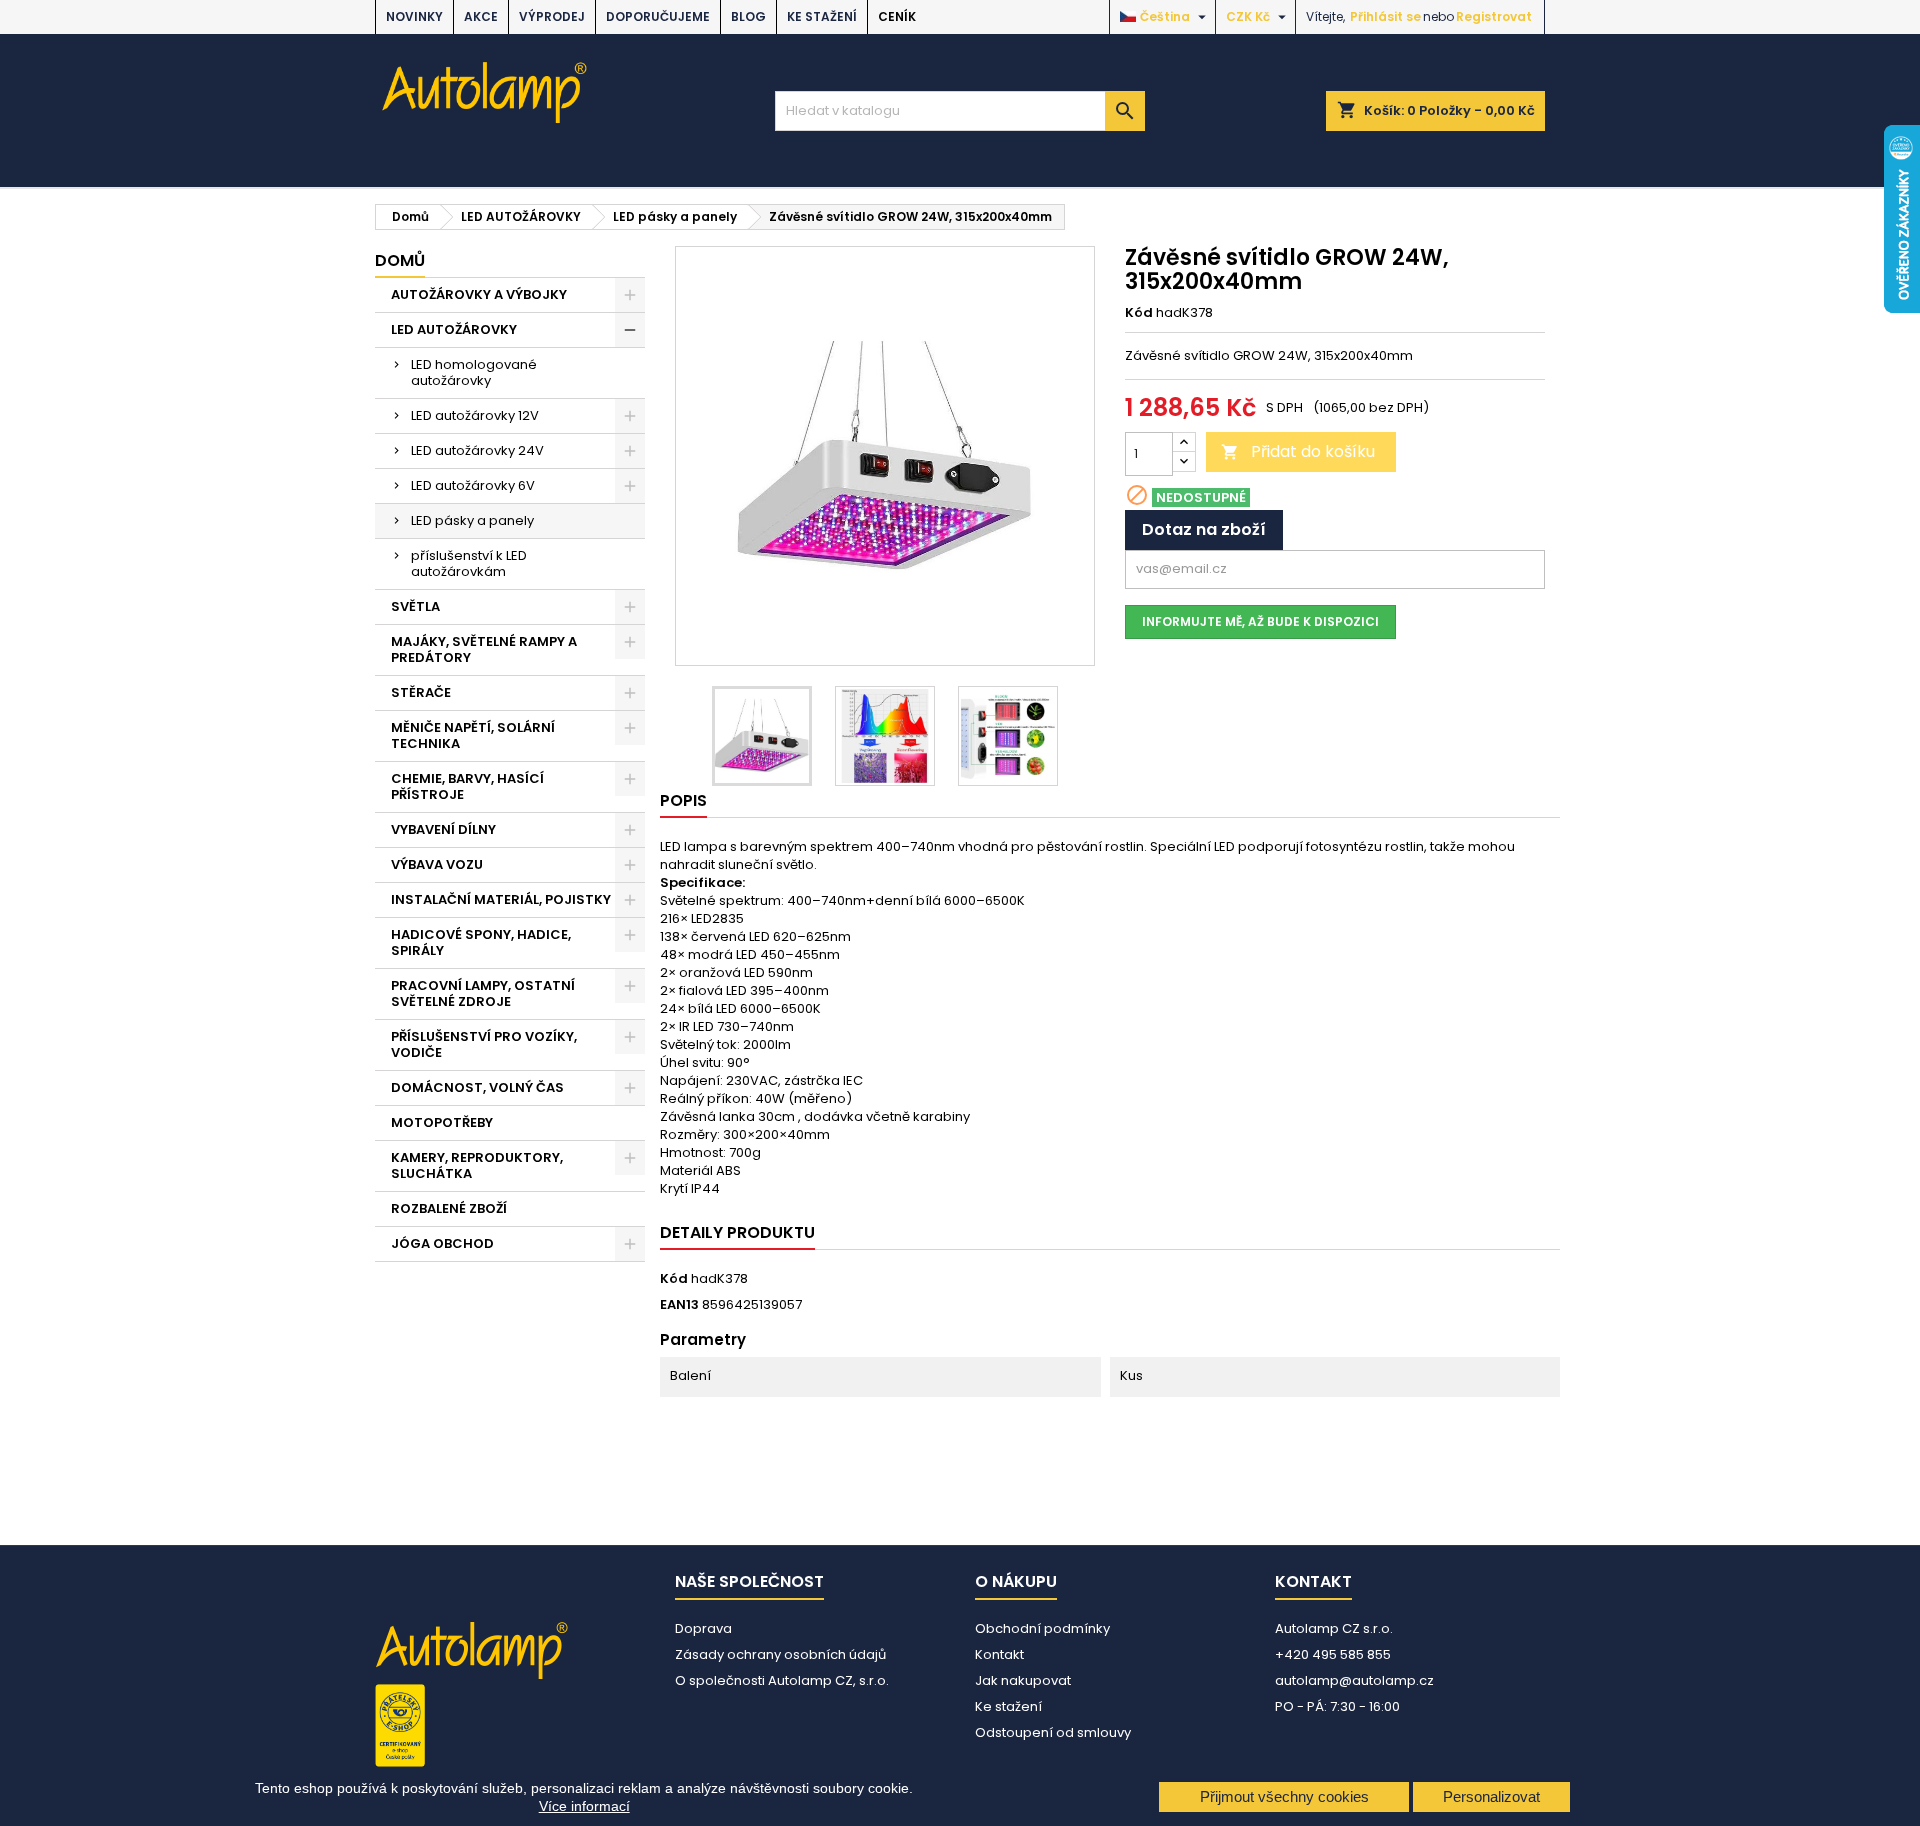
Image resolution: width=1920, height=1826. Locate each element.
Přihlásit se (1385, 16)
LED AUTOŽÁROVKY (454, 329)
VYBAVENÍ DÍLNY (443, 829)
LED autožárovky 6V (473, 485)
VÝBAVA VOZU (437, 864)
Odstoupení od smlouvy (1053, 1732)
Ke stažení (822, 16)
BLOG (748, 16)
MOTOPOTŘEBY (442, 1122)
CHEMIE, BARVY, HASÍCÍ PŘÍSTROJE (467, 786)
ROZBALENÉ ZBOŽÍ (449, 1208)
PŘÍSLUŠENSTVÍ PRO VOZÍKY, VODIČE (484, 1044)
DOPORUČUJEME (658, 16)
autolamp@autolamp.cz (1354, 1680)
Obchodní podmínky (1042, 1628)
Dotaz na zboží (1204, 529)
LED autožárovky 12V (475, 415)
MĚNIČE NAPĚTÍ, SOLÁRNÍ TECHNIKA (473, 735)
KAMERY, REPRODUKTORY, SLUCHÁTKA (477, 1165)
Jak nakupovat (1023, 1680)
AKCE (481, 16)
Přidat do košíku (1298, 451)
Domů (400, 260)
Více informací (584, 1806)
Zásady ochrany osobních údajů (780, 1654)
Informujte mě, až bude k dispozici (1260, 621)
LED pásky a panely (472, 520)
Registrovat (1494, 16)
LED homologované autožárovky (474, 372)
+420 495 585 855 (1333, 1654)
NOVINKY (414, 16)
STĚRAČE (421, 692)
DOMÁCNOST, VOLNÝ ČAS (477, 1087)
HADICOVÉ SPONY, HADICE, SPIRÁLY (481, 942)
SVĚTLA (415, 606)
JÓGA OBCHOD (442, 1243)
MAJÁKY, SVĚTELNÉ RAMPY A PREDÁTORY (484, 649)
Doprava (703, 1628)
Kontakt (999, 1654)
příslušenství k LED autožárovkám (469, 563)
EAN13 (679, 1305)
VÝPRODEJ (552, 16)
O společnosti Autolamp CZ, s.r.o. (782, 1680)
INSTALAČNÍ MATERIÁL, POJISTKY (501, 899)
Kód (1139, 313)
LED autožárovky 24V (477, 450)
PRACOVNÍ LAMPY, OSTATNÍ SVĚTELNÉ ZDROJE (483, 993)
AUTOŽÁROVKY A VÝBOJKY (479, 294)
